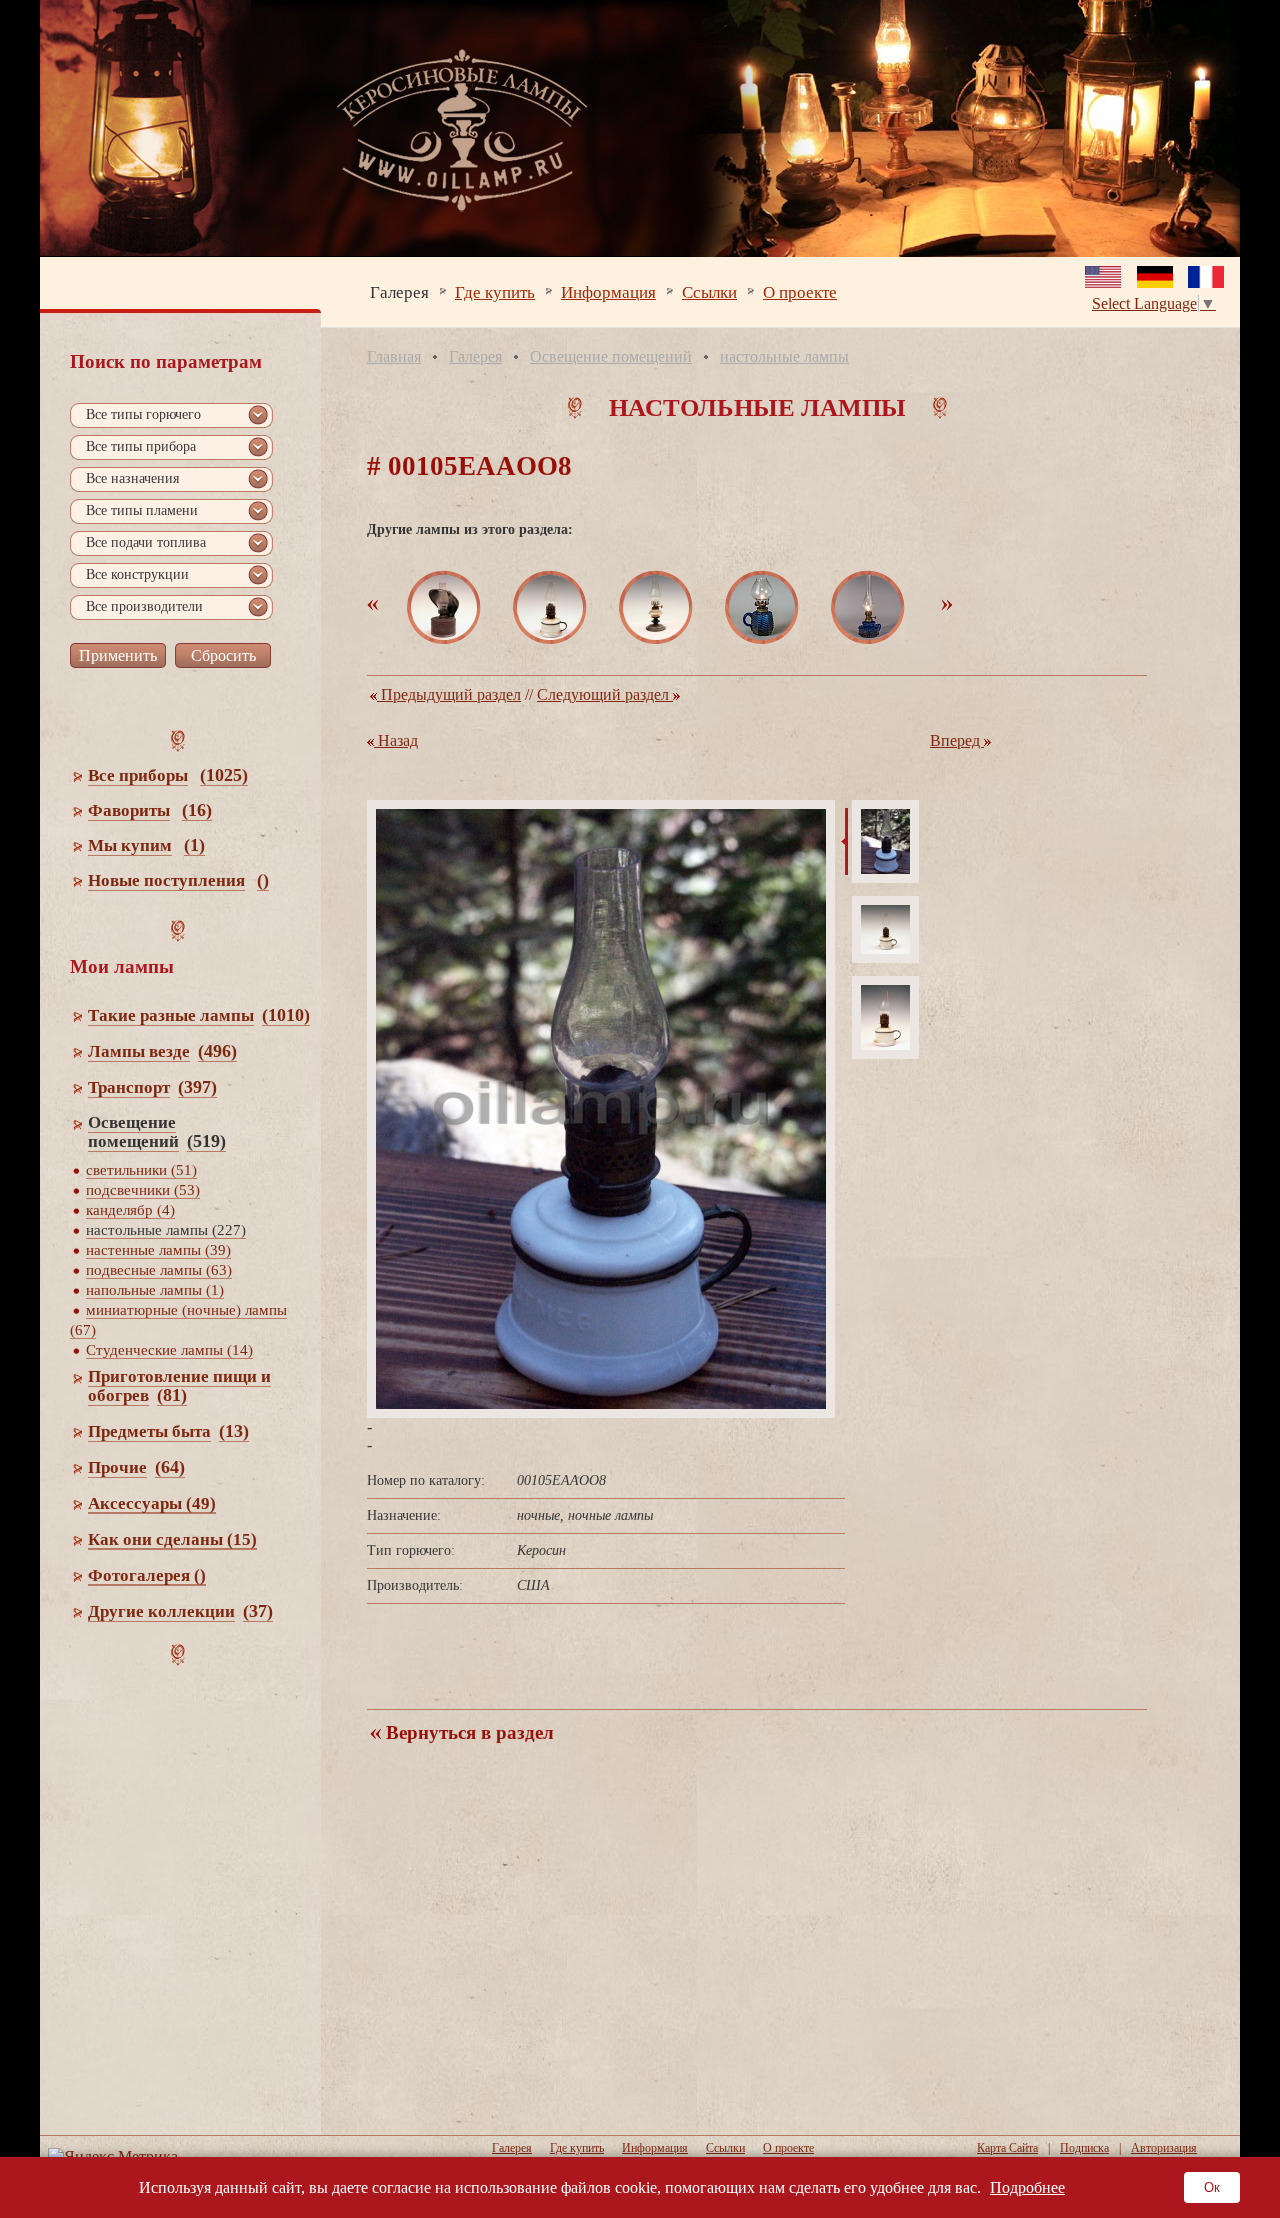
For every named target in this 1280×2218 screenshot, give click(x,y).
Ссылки (709, 291)
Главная (394, 356)
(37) (258, 1611)
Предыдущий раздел (449, 694)
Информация (608, 291)
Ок (1212, 2187)
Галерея (399, 291)
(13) (234, 1431)
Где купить (495, 291)
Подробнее (1027, 2187)
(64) (170, 1467)
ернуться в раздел (467, 1732)
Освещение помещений (611, 356)
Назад (396, 740)
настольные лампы (784, 356)
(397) (197, 1087)
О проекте (800, 291)
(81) (172, 1395)
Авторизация (1164, 2148)
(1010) (286, 1015)
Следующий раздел (605, 694)
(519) (206, 1141)
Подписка (1084, 2148)
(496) (217, 1051)
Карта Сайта (1007, 2148)
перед (957, 740)
